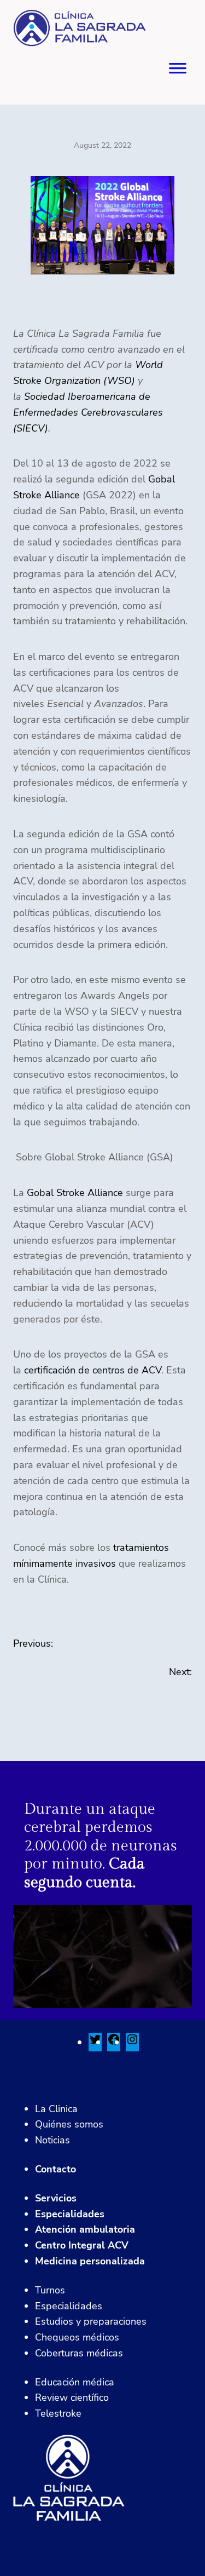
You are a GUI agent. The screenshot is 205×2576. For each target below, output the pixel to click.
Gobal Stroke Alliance (75, 1193)
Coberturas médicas (79, 2353)
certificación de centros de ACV (93, 1370)
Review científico (72, 2397)
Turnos (50, 2290)
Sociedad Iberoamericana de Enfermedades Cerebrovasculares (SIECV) (88, 412)
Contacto (55, 2169)
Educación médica (75, 2382)
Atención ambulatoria (85, 2229)
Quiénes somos (69, 2124)
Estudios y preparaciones (91, 2321)
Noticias (52, 2140)
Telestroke (58, 2413)
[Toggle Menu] (178, 72)
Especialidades (70, 2214)
